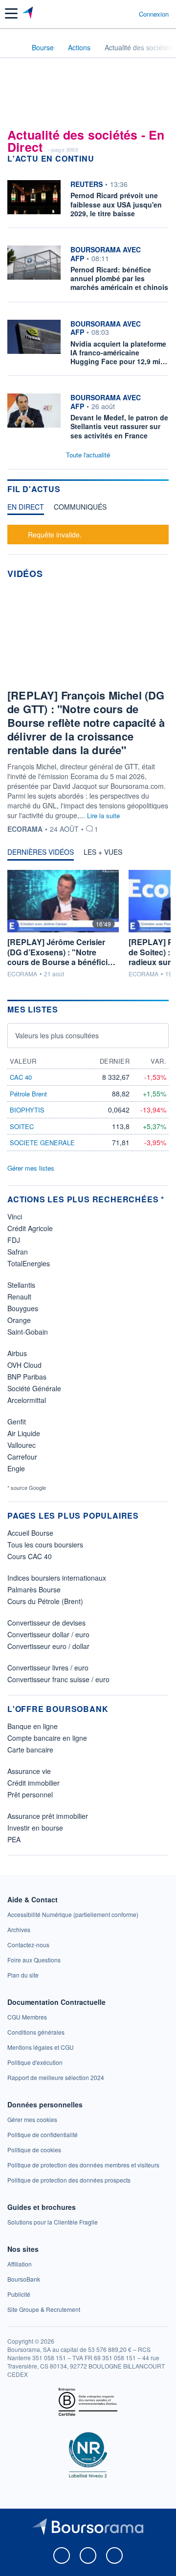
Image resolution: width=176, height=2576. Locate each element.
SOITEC (22, 1126)
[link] (73, 1914)
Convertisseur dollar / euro (48, 1634)
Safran (18, 1252)
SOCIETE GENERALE (42, 1143)
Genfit (17, 1422)
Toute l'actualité (88, 455)
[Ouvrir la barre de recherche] (113, 14)
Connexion (154, 14)
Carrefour (22, 1457)
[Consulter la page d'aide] (127, 14)
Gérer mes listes (31, 1168)
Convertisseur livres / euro (48, 1668)
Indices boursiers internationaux (57, 1578)
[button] (11, 13)
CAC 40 (21, 1077)
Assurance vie (29, 1771)
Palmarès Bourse (34, 1589)
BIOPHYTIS (27, 1110)
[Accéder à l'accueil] (14, 47)
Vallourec (22, 1445)
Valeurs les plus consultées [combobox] (57, 1035)
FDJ (14, 1240)
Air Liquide (24, 1433)
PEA (14, 1839)
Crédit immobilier (33, 1783)
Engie (16, 1468)
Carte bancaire (30, 1750)
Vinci (15, 1216)
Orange (19, 1320)
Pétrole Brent (28, 1094)
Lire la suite (103, 815)
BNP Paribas (27, 1377)
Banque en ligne (33, 1726)
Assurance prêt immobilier (48, 1816)
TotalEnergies (29, 1263)
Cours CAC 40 (30, 1556)
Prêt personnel (30, 1794)
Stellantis (21, 1285)
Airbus (17, 1353)
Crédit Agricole (30, 1228)
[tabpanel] (88, 533)
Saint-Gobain (28, 1332)
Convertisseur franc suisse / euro (58, 1679)
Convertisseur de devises (46, 1623)
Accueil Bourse (30, 1533)
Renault (19, 1297)
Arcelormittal (27, 1400)
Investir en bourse (35, 1828)
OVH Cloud (24, 1365)
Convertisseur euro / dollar (48, 1646)
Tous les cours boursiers (45, 1545)
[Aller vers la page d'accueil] (29, 14)
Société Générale (34, 1388)
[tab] (26, 509)
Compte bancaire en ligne (47, 1738)
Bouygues (23, 1308)
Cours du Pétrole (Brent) (45, 1601)
